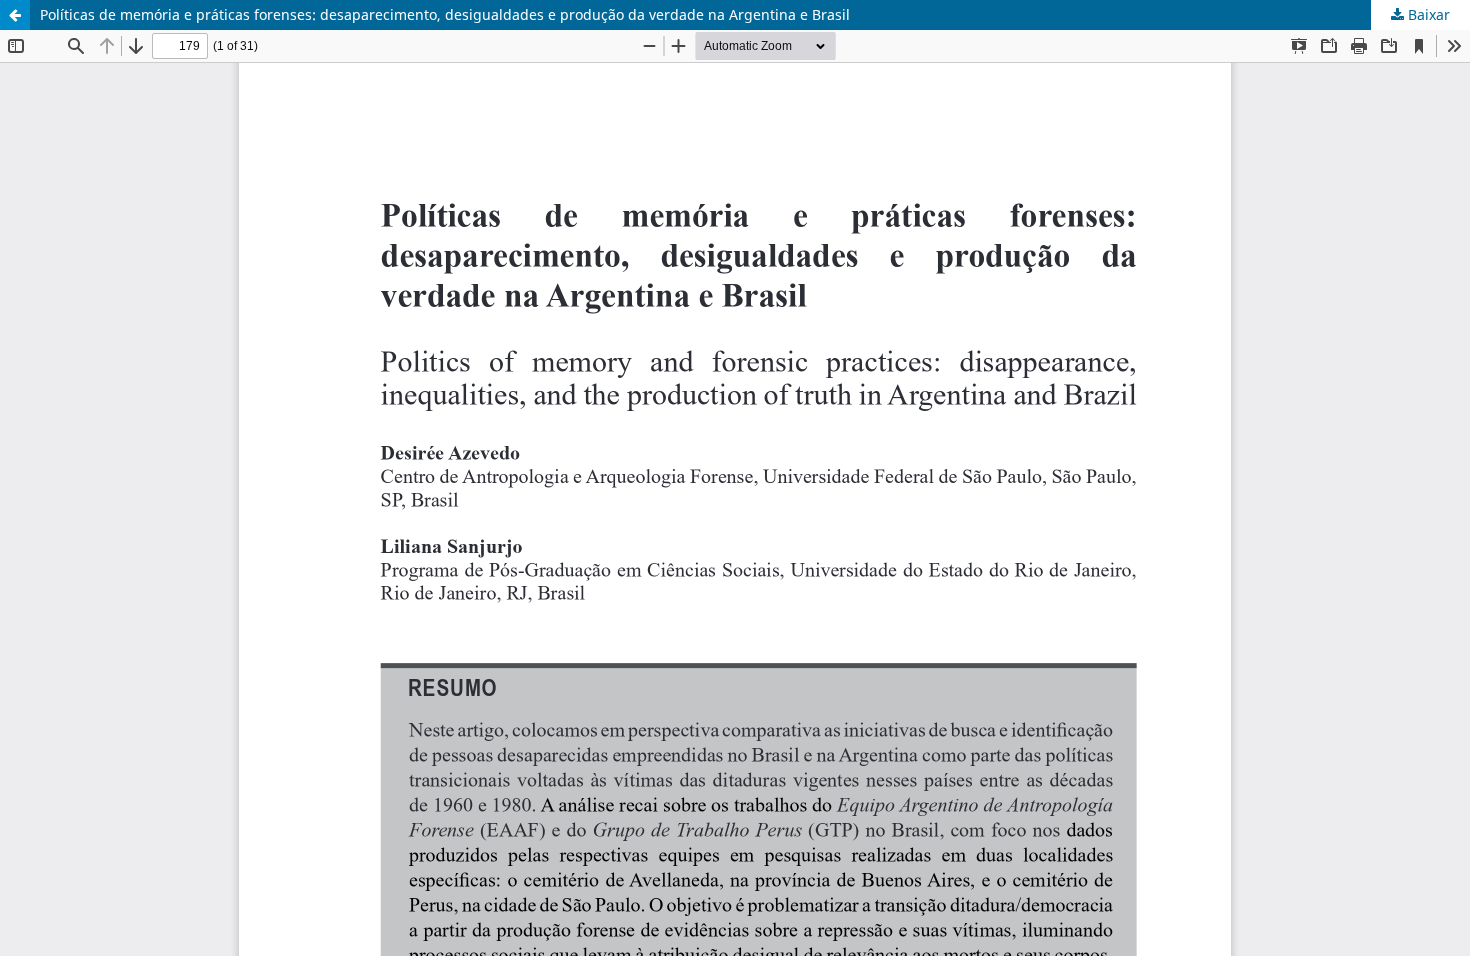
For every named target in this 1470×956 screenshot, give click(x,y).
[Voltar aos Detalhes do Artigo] (15, 15)
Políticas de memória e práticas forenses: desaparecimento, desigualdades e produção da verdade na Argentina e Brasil (445, 14)
